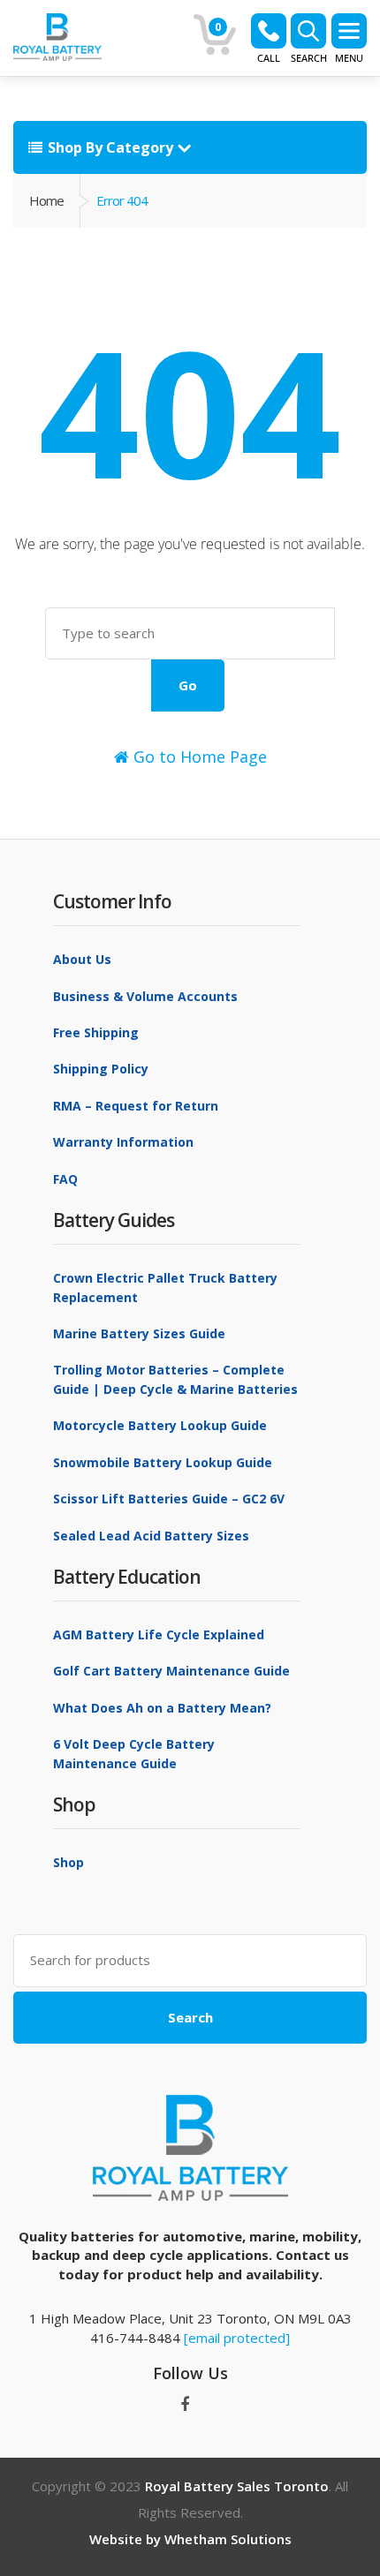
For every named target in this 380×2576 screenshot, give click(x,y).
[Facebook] (185, 2405)
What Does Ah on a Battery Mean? (162, 1708)
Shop (68, 1862)
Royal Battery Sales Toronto (237, 2486)
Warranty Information (123, 1142)
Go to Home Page (198, 757)
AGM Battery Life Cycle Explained (159, 1634)
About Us (82, 959)
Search (190, 2017)
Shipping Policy (101, 1069)
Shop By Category (110, 147)
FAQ (65, 1179)
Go (188, 685)
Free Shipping (96, 1032)
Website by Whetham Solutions (190, 2539)
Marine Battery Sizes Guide (139, 1333)
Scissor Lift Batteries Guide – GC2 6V (169, 1499)
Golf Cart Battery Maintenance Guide (171, 1671)
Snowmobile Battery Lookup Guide (163, 1462)
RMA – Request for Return (136, 1106)
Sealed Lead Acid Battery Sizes (151, 1536)
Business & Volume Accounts (145, 996)
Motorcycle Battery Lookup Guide (160, 1425)
